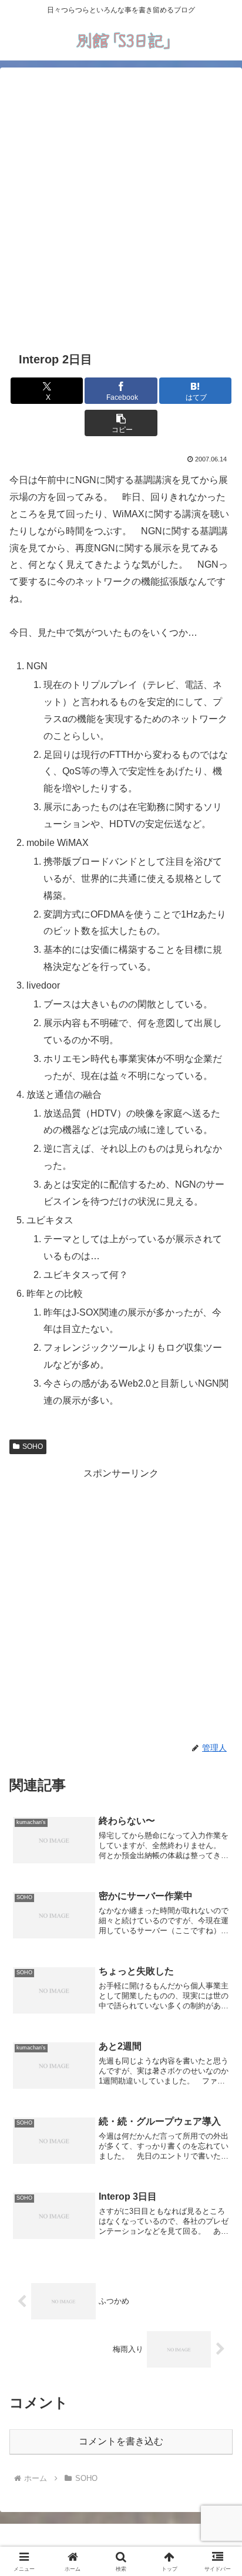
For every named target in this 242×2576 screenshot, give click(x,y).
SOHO (33, 1447)
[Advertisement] (121, 207)
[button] (121, 423)
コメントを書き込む (121, 2441)
